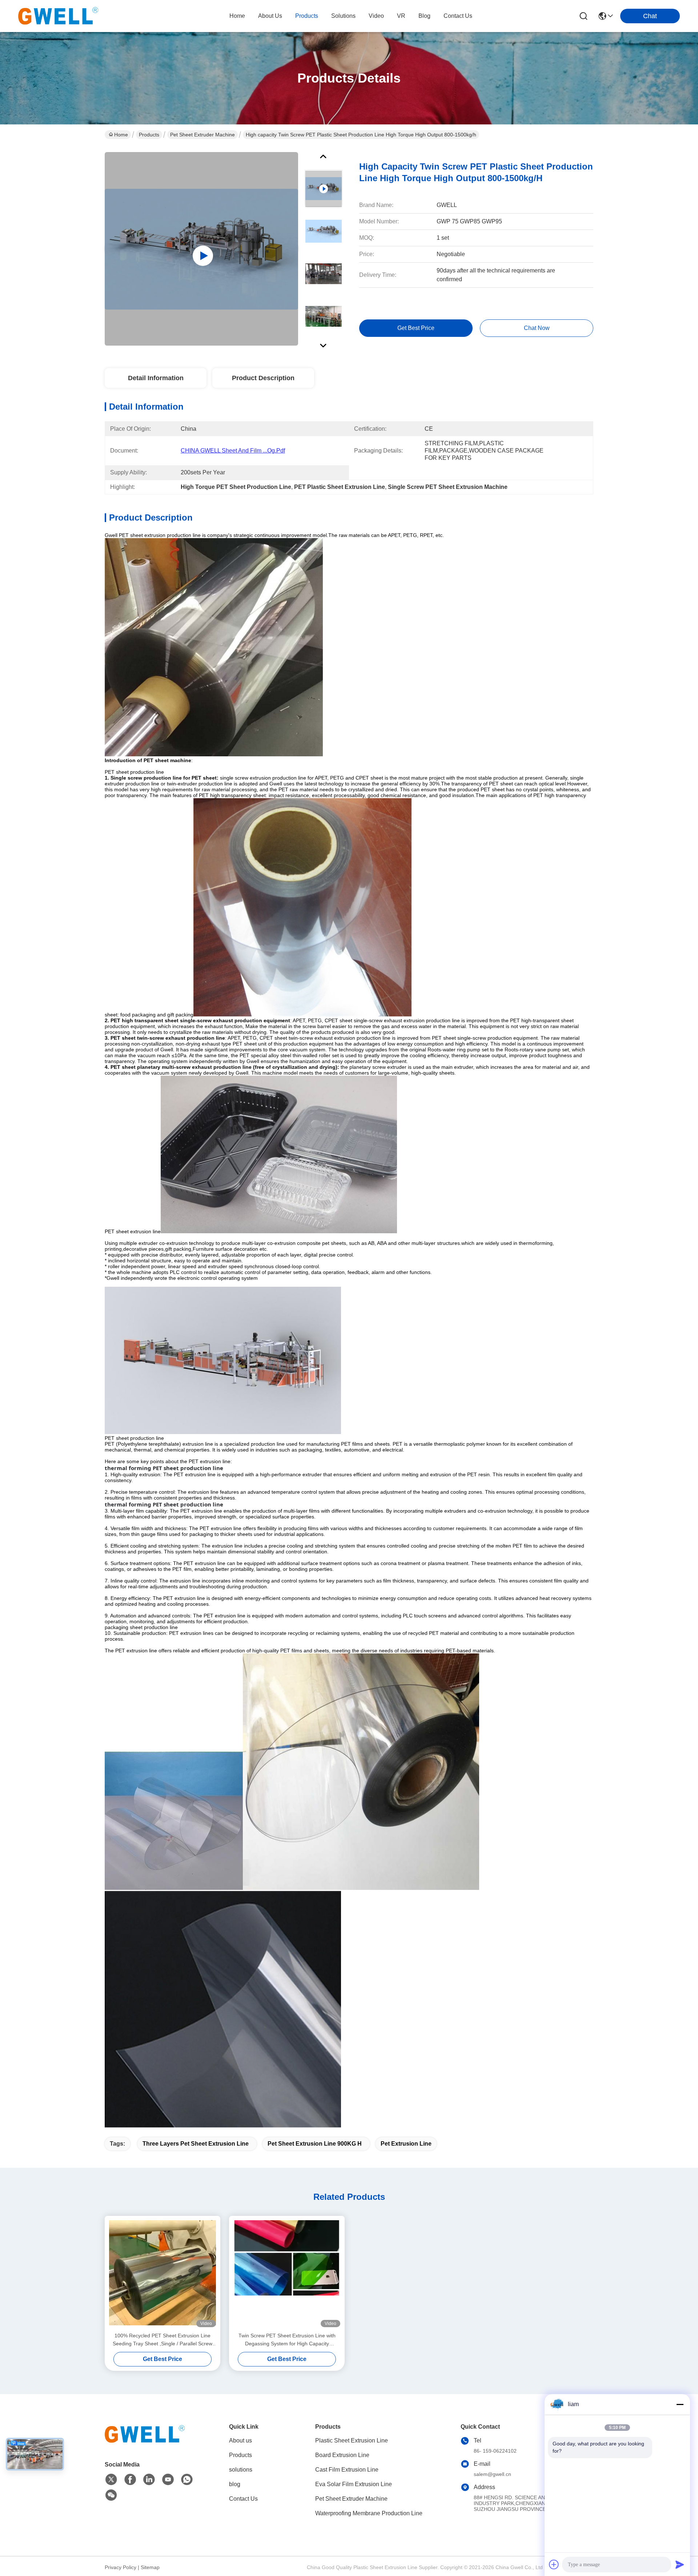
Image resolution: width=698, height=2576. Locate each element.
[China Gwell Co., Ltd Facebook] (130, 2480)
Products (149, 135)
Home (237, 16)
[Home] (145, 2443)
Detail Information (156, 378)
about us (270, 16)
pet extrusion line (406, 2144)
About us (240, 2440)
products (307, 16)
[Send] (680, 2564)
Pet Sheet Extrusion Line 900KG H (315, 2144)
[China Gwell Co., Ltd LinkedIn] (149, 2480)
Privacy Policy (121, 2567)
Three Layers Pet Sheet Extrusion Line (196, 2144)
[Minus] (680, 2404)
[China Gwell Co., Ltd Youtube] (168, 2480)
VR (401, 16)
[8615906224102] (187, 2480)
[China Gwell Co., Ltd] (58, 16)
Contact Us (243, 2499)
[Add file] (554, 2564)
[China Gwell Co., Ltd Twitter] (111, 2480)
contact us (458, 16)
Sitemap (150, 2567)
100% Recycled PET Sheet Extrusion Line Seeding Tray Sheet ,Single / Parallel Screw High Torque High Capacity (163, 2340)
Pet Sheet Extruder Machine (202, 135)
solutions (343, 16)
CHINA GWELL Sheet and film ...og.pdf (233, 451)
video (376, 16)
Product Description (263, 378)
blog (424, 16)
